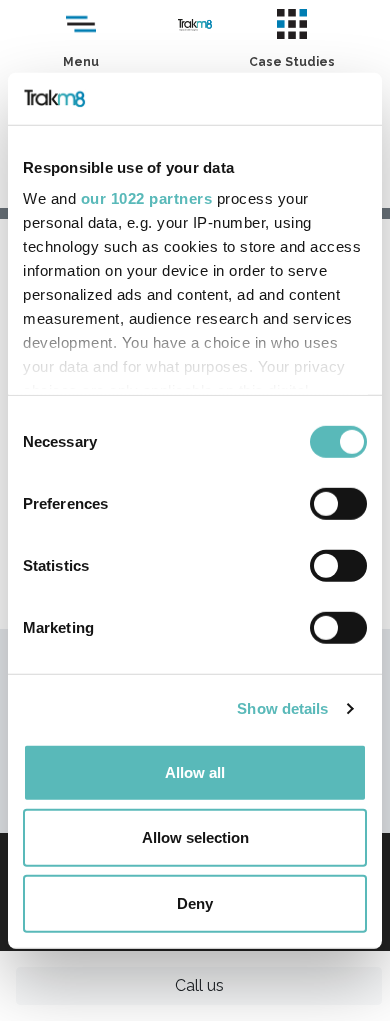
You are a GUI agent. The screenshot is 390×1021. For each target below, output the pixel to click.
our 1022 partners (147, 198)
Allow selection (195, 837)
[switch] (338, 504)
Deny (195, 903)
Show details (282, 708)
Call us (199, 985)
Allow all (195, 772)
